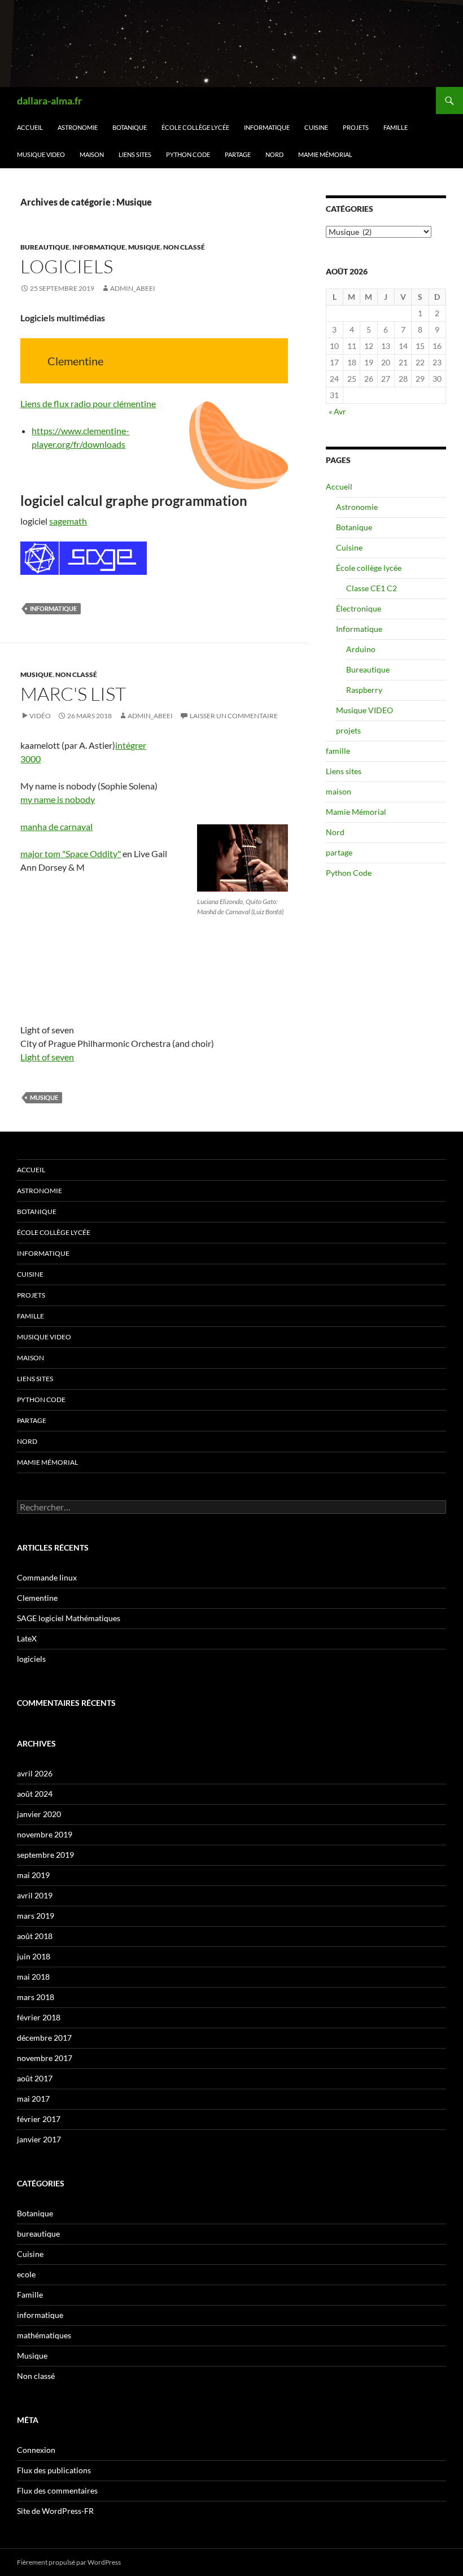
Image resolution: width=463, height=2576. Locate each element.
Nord (274, 154)
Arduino (361, 649)
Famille (30, 2295)
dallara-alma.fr (49, 101)
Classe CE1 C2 (372, 588)
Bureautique (368, 669)
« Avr (337, 411)
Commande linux (47, 1577)
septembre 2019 (45, 1855)
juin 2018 (34, 1956)
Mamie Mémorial (325, 154)
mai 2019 (33, 1875)
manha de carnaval (56, 826)
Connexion (36, 2450)
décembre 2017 (44, 2038)
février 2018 (39, 2017)
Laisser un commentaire (234, 716)
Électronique (359, 608)
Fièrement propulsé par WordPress (69, 2562)
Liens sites (135, 154)
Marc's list (73, 694)
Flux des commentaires (57, 2490)
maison (92, 154)
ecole (26, 2274)
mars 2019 (36, 1916)
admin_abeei (133, 288)
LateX (27, 1638)
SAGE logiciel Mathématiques (69, 1618)
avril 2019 (35, 1895)
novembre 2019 (45, 1834)
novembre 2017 (45, 2058)
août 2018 (35, 1936)
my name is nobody (58, 799)
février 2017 (39, 2119)
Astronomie (78, 127)
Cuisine (316, 127)
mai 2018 (33, 1977)
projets (356, 127)
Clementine (37, 1598)
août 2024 (35, 1794)
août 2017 (35, 2078)
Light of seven (47, 1057)
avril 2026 (35, 1773)
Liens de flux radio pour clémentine (88, 403)
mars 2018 (36, 1997)
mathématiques (44, 2335)
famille (396, 127)
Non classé (184, 247)
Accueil (30, 127)
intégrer (131, 745)
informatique (99, 247)
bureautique (45, 247)
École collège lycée (195, 127)
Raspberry (364, 690)
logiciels (67, 266)
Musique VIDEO (41, 154)
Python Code (188, 154)
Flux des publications (54, 2470)
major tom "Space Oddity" (71, 853)
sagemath (68, 521)
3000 (30, 759)
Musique (144, 247)
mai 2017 (33, 2099)
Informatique (267, 127)
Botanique (130, 127)
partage (238, 154)
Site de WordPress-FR (55, 2511)
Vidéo (40, 716)
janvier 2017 (39, 2139)
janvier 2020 (39, 1814)
